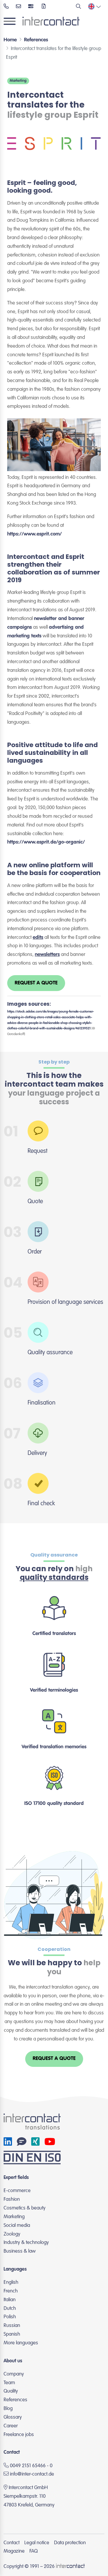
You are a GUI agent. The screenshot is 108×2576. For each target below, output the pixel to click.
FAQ (34, 2551)
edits (38, 938)
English (11, 2282)
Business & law (20, 2251)
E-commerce (17, 2191)
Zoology (12, 2234)
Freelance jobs (19, 2435)
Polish (10, 2317)
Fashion (12, 2199)
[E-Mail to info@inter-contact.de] (18, 7)
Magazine (14, 2551)
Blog (8, 2409)
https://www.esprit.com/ (34, 534)
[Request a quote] (44, 7)
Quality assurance (54, 1555)
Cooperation (54, 1949)
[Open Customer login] (31, 7)
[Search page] (78, 7)
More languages (21, 2343)
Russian (12, 2326)
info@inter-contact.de (32, 2474)
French (11, 2291)
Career (11, 2426)
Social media (17, 2226)
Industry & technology (26, 2243)
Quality (11, 2391)
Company (14, 2374)
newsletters (47, 955)
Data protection (70, 2543)
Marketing (18, 81)
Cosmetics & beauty (25, 2208)
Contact (12, 2543)
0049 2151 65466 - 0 (31, 2466)
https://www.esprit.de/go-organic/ (46, 842)
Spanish (12, 2334)
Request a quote (36, 983)
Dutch (10, 2309)
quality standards (54, 1577)
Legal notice (37, 2543)
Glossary (13, 2417)
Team (9, 2383)
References (15, 2400)
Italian (10, 2300)
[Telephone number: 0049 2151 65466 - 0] (6, 7)
